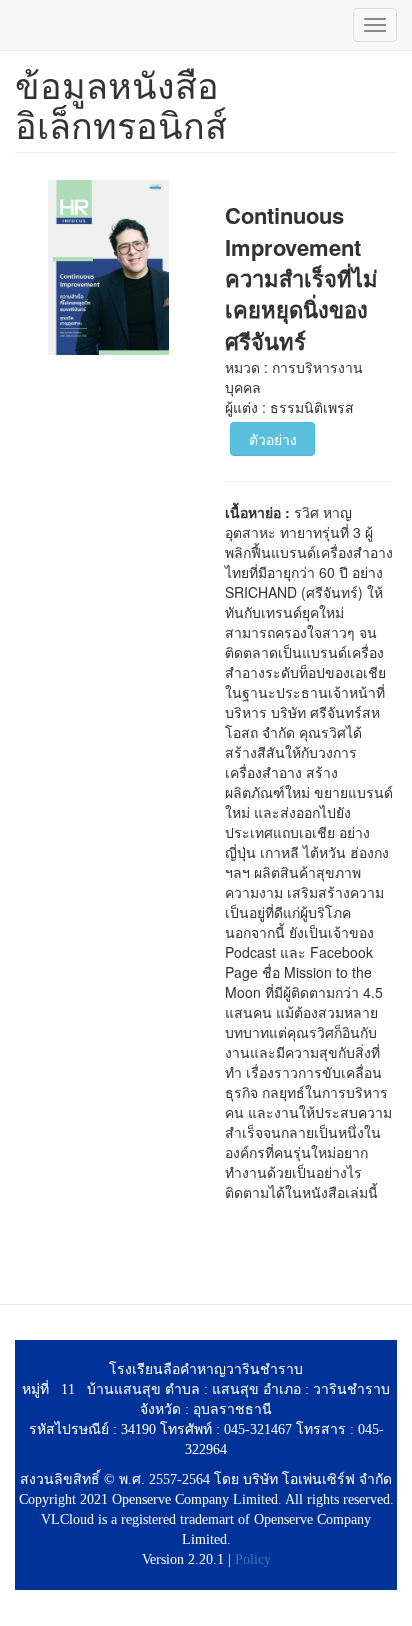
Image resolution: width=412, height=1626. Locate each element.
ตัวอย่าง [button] (273, 439)
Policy (253, 1559)
